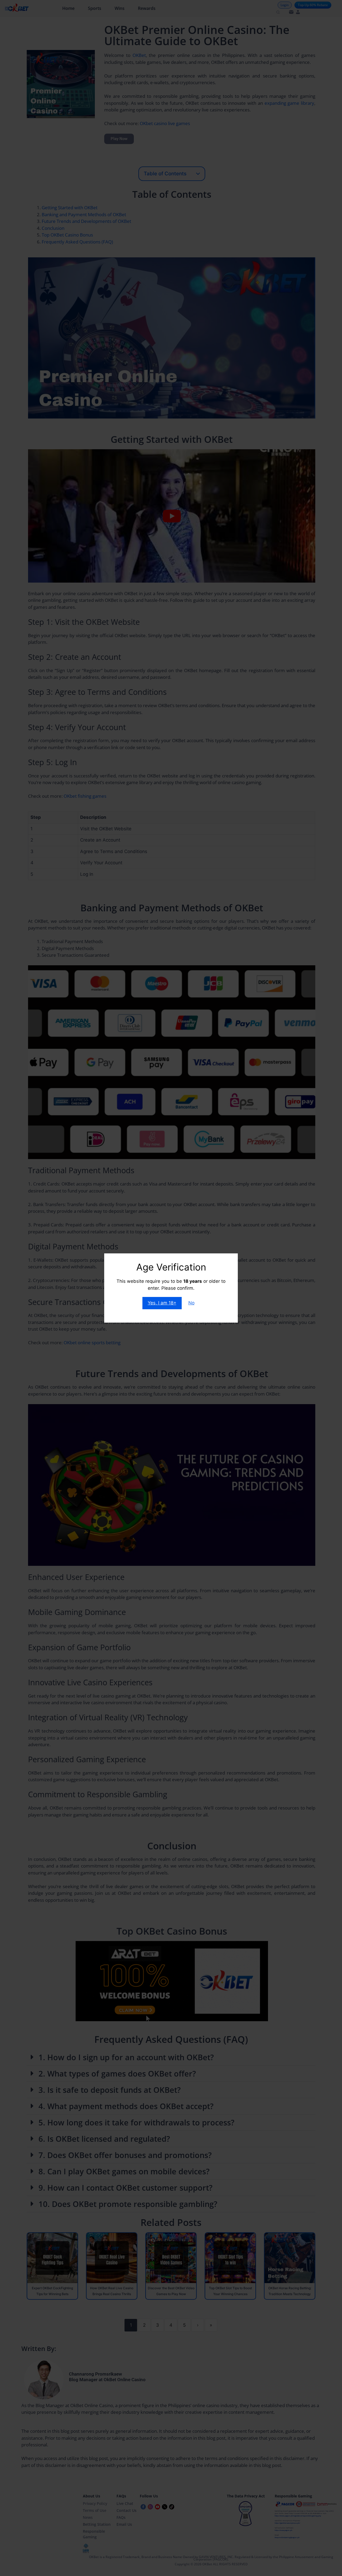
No (191, 1303)
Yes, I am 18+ (162, 1303)
